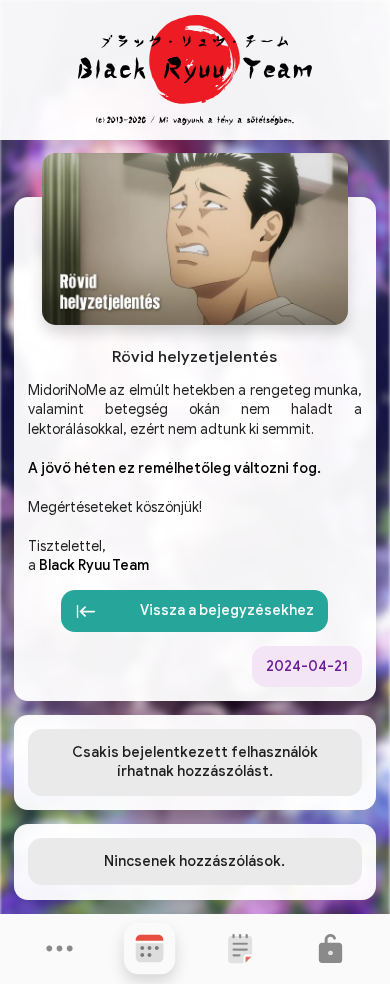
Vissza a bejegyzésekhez (227, 610)
